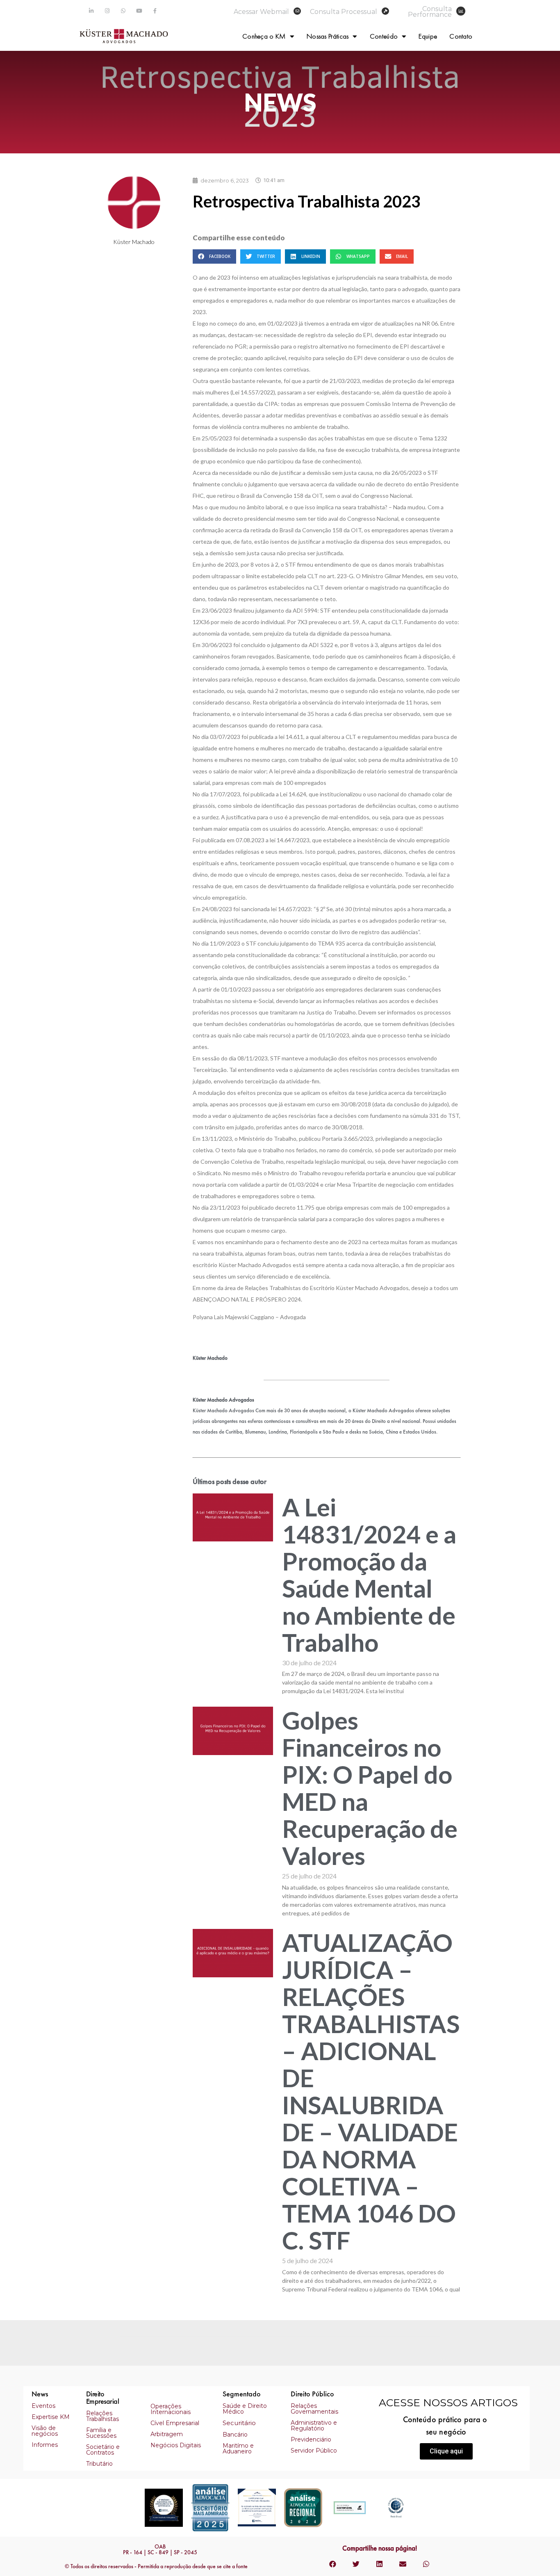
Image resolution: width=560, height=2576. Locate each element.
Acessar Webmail (261, 12)
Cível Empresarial (175, 2423)
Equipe (428, 36)
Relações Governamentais (314, 2409)
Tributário (99, 2464)
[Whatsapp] (123, 11)
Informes (45, 2445)
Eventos (43, 2406)
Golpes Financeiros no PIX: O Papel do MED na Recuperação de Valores (370, 1788)
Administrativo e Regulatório (314, 2426)
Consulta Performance (430, 12)
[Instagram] (107, 11)
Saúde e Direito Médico (245, 2409)
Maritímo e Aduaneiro (238, 2448)
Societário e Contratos (103, 2450)
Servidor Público (314, 2451)
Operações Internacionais (171, 2409)
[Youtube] (139, 11)
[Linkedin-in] (91, 11)
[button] (446, 2451)
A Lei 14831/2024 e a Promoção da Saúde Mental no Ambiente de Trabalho (369, 1575)
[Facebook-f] (155, 11)
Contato (461, 36)
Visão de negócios (45, 2431)
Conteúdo (384, 36)
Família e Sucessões (101, 2433)
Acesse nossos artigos (448, 2403)
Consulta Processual (344, 12)
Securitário (239, 2423)
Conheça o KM (264, 36)
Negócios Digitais (176, 2445)
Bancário (235, 2435)
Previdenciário (311, 2439)
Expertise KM (51, 2417)
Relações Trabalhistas (102, 2416)
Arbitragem (167, 2434)
